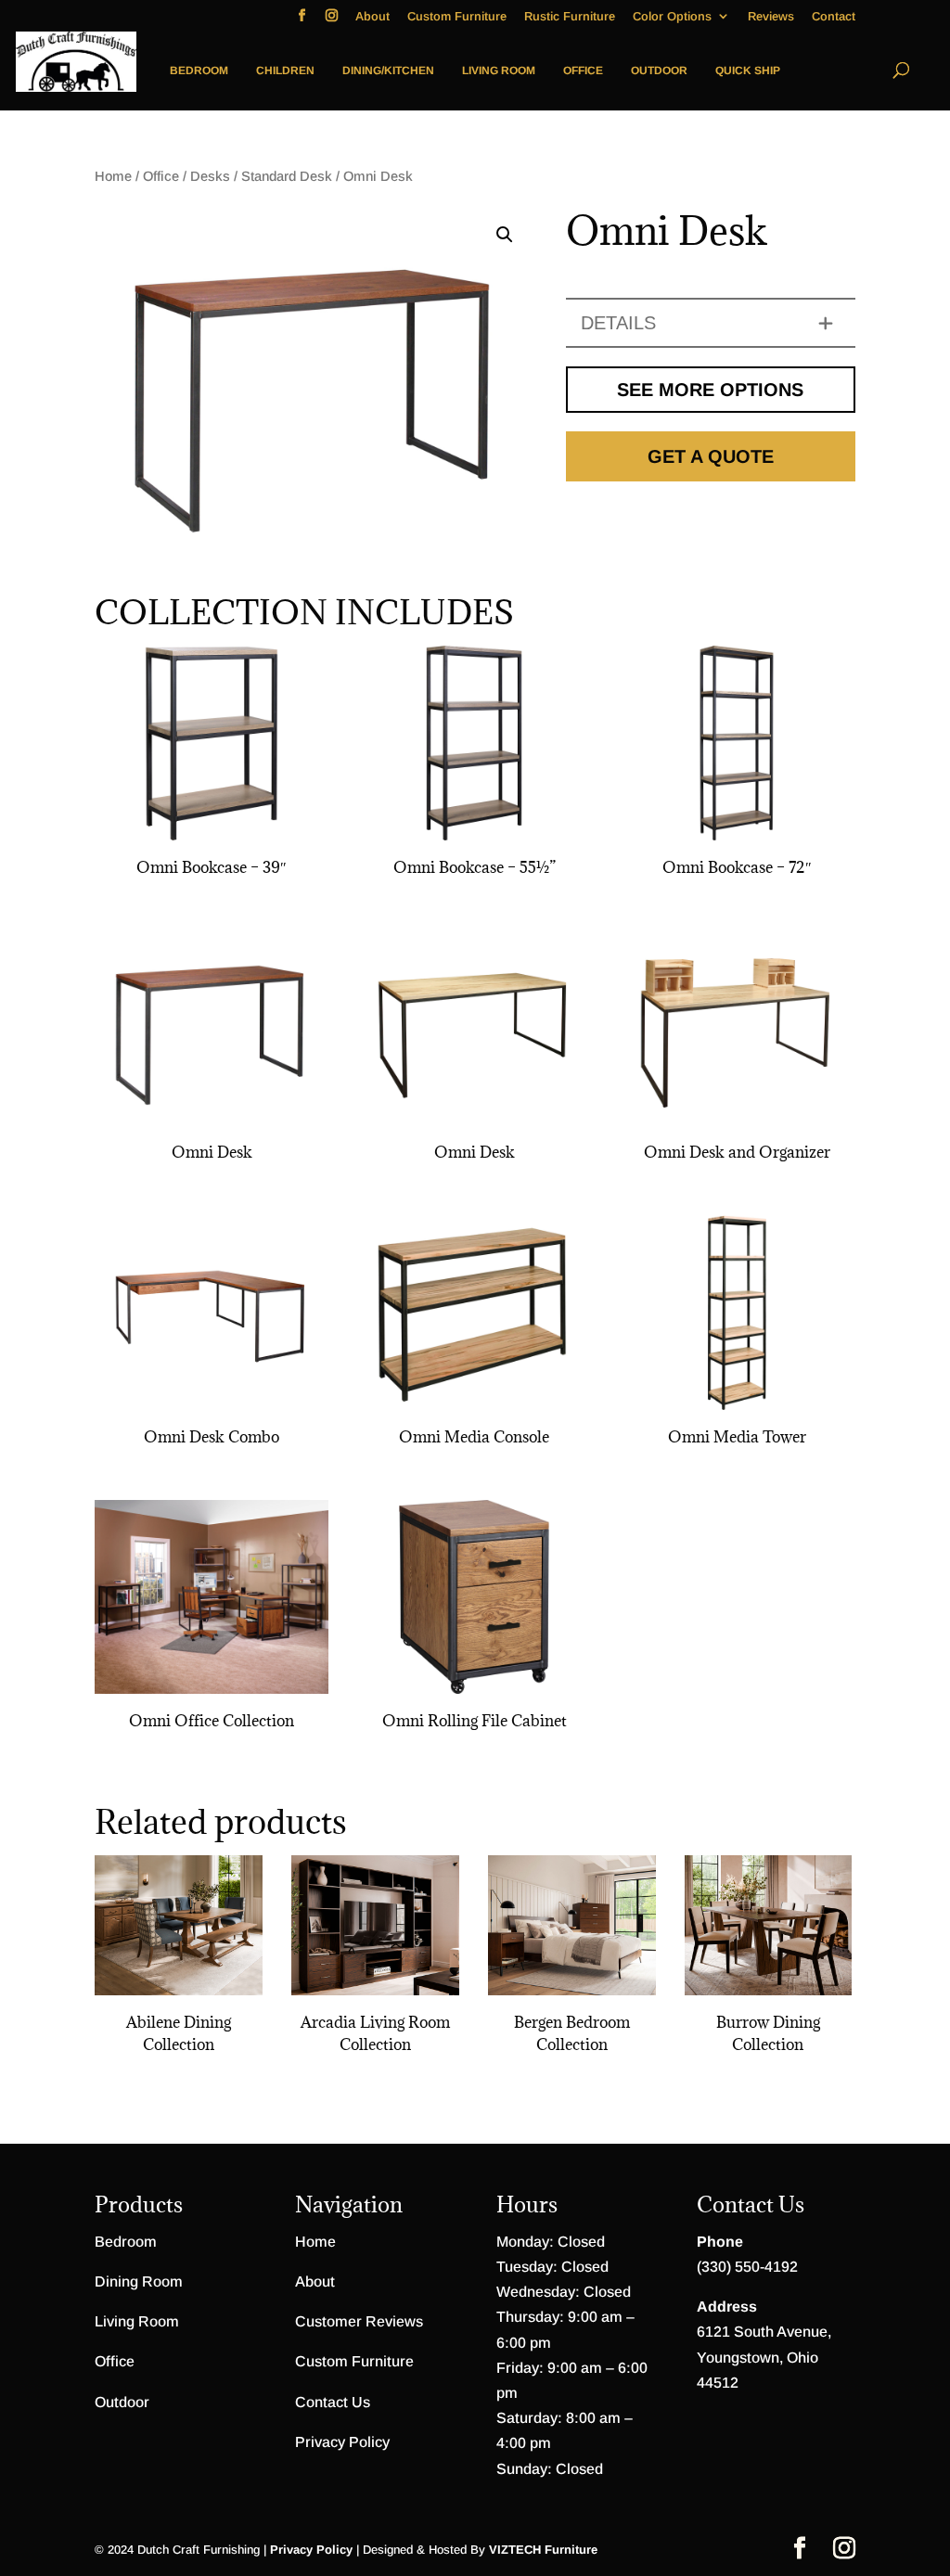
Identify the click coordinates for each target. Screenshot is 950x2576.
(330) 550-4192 (747, 2267)
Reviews (771, 17)
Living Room (499, 70)
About (372, 17)
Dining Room (139, 2281)
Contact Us (333, 2402)
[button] (505, 235)
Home (113, 176)
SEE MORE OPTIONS (710, 390)
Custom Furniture (457, 17)
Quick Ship (748, 70)
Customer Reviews (359, 2321)
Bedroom (199, 70)
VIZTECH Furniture (543, 2550)
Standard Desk (287, 176)
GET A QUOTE (711, 456)
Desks (210, 176)
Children (285, 70)
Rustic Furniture (570, 17)
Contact (834, 17)
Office (583, 70)
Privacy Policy (342, 2442)
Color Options (672, 17)
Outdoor (659, 70)
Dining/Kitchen (388, 70)
